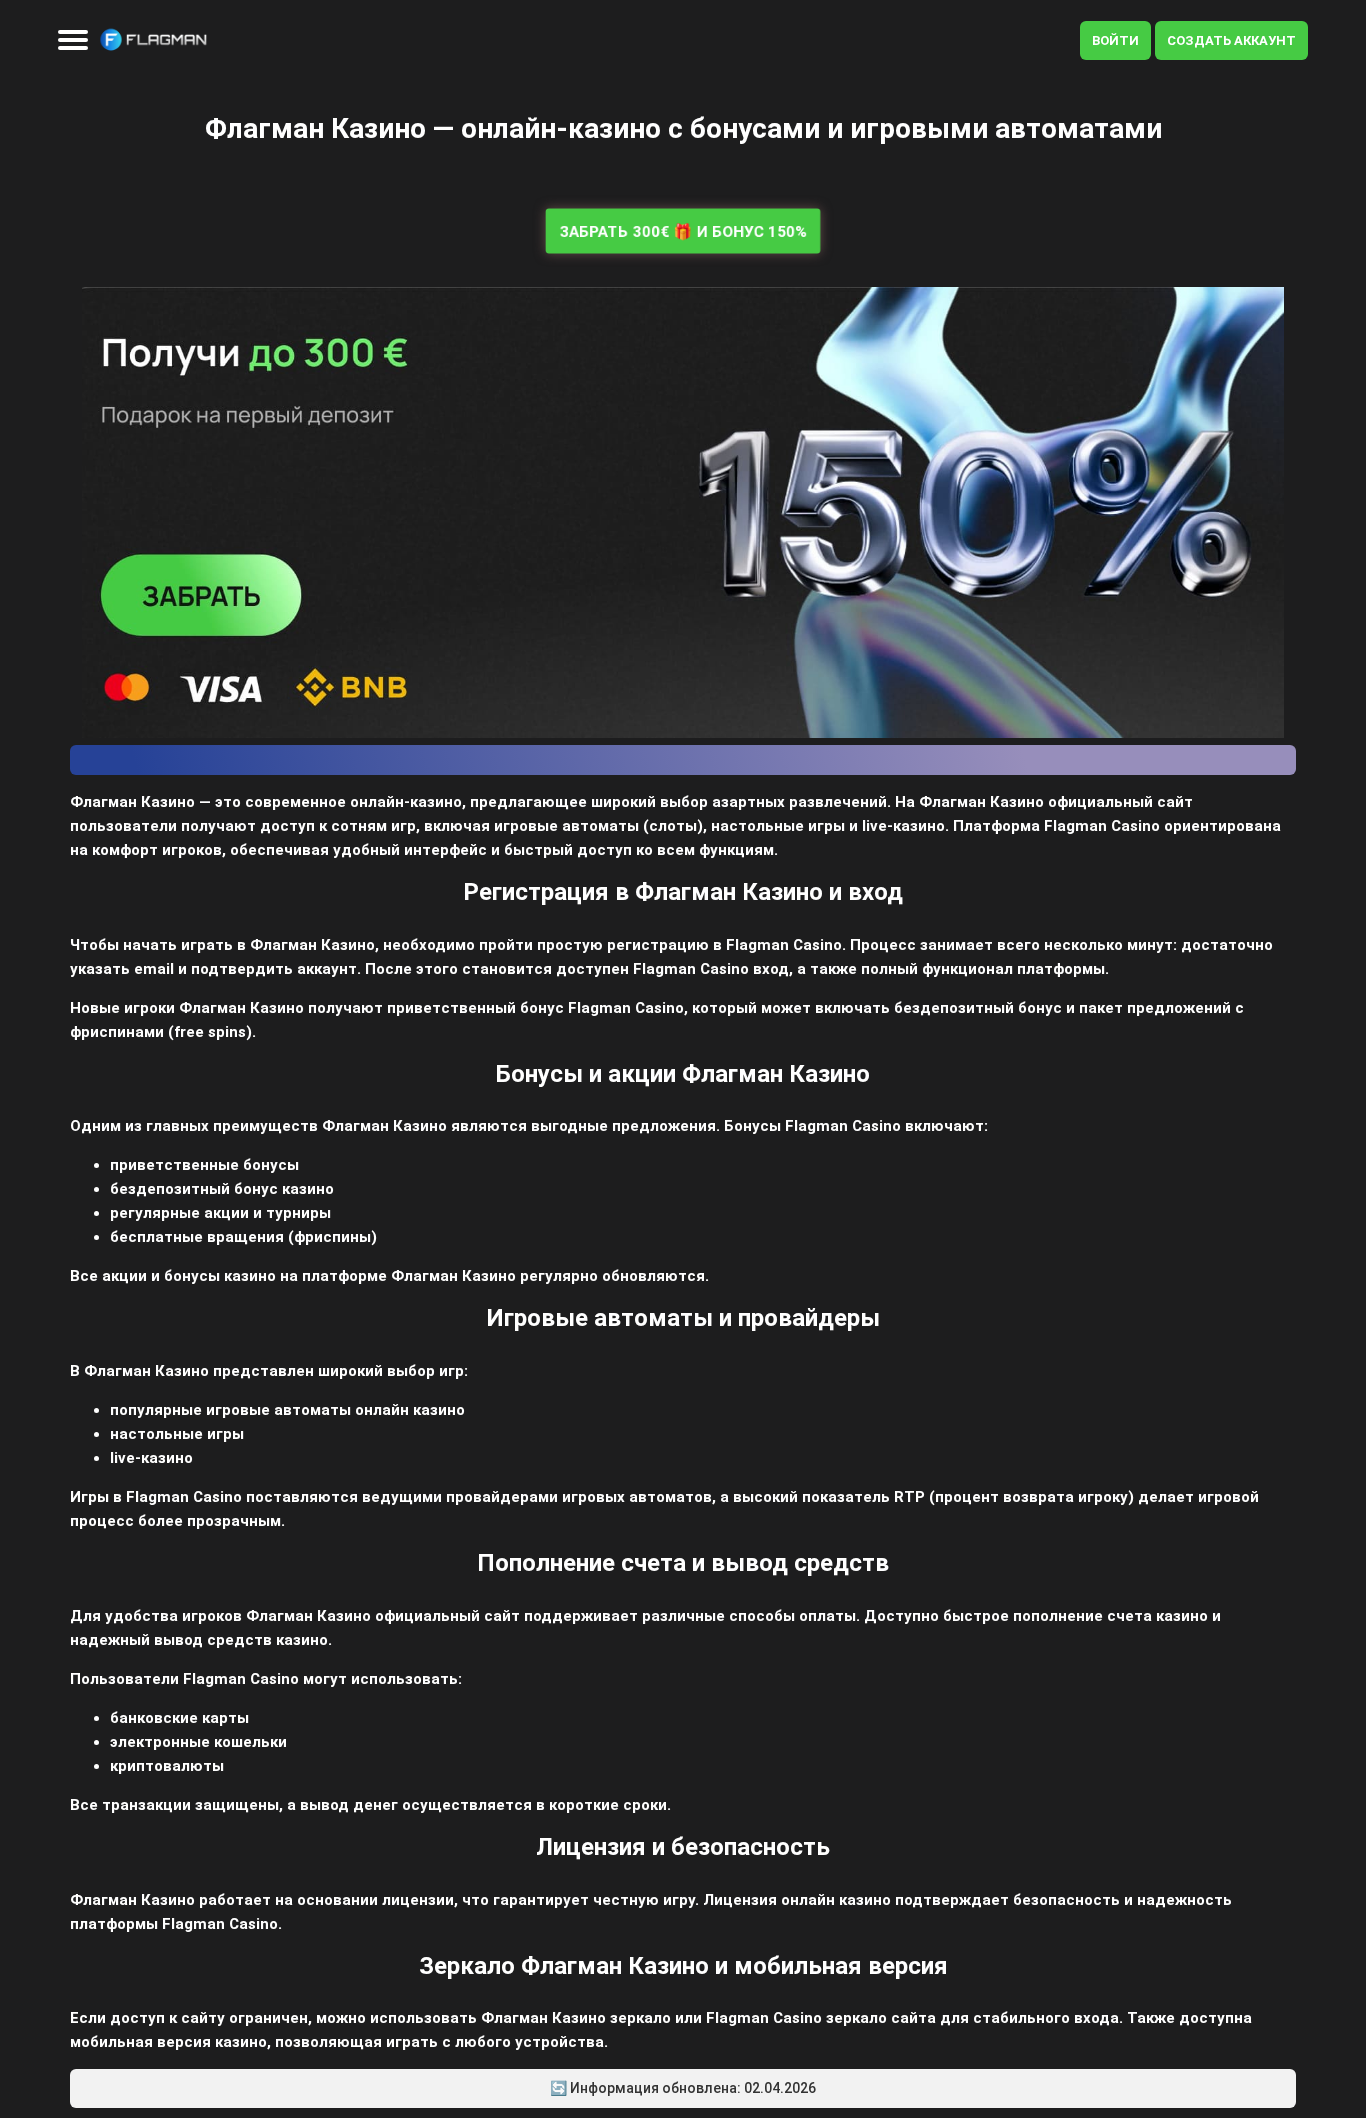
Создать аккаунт (1231, 40)
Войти (1115, 40)
